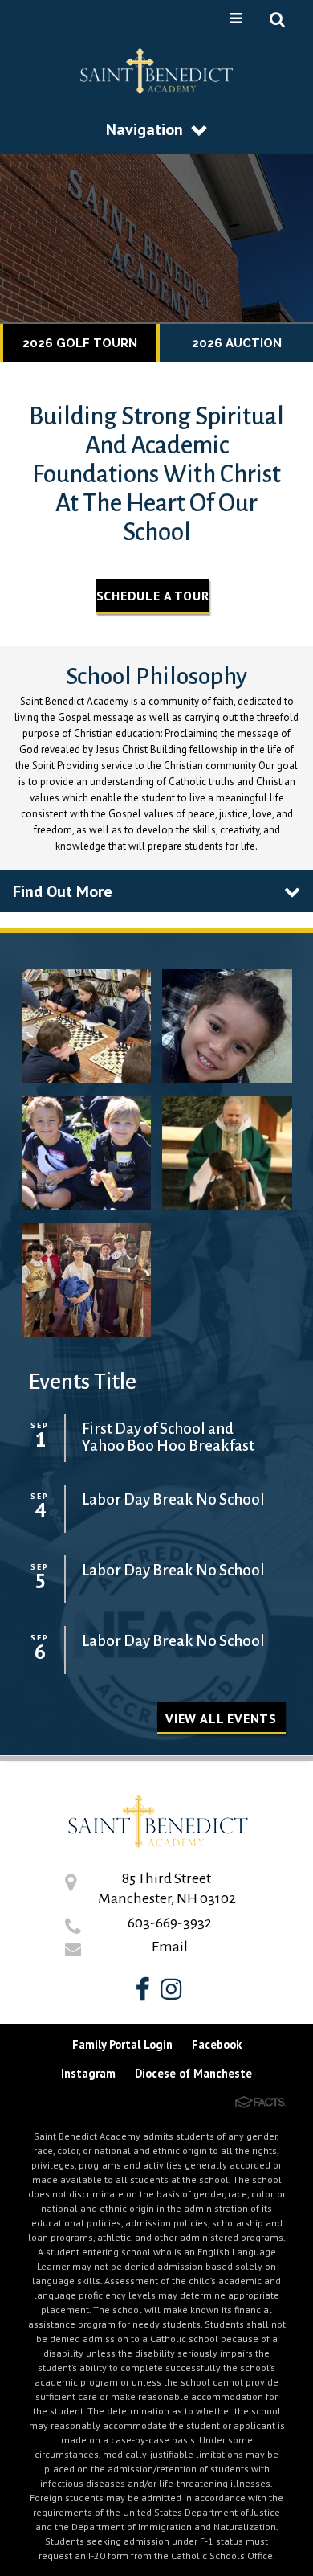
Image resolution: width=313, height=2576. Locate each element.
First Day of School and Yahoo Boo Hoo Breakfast (168, 1437)
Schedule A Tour (153, 596)
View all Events (221, 1718)
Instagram (88, 2073)
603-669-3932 (170, 1923)
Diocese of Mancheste (193, 2073)
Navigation (144, 129)
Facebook (217, 2044)
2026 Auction (237, 343)
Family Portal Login (122, 2044)
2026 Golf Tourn (80, 343)
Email (170, 1947)
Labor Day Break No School (173, 1499)
